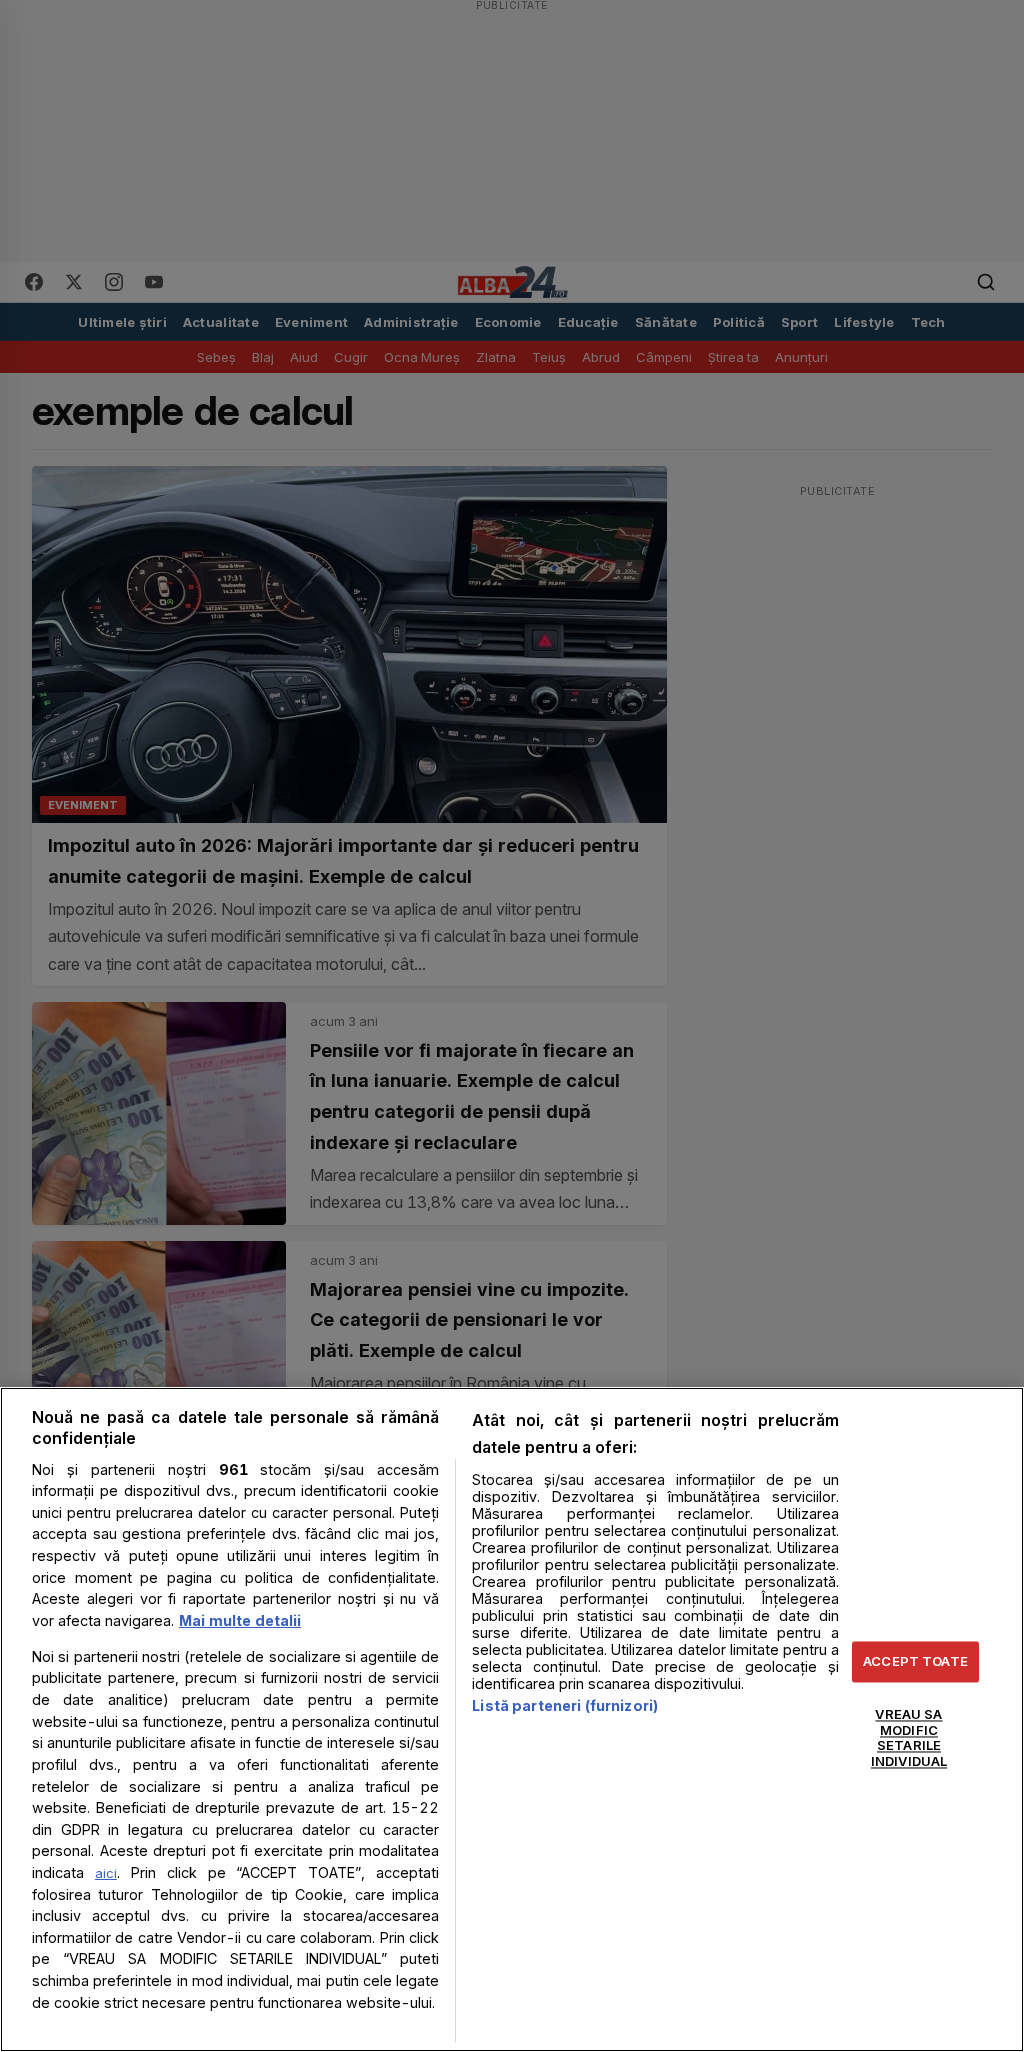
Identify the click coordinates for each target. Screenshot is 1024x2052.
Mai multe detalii (240, 1620)
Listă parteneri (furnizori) (565, 1705)
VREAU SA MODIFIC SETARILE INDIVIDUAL (909, 1738)
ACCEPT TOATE (915, 1661)
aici (106, 1873)
